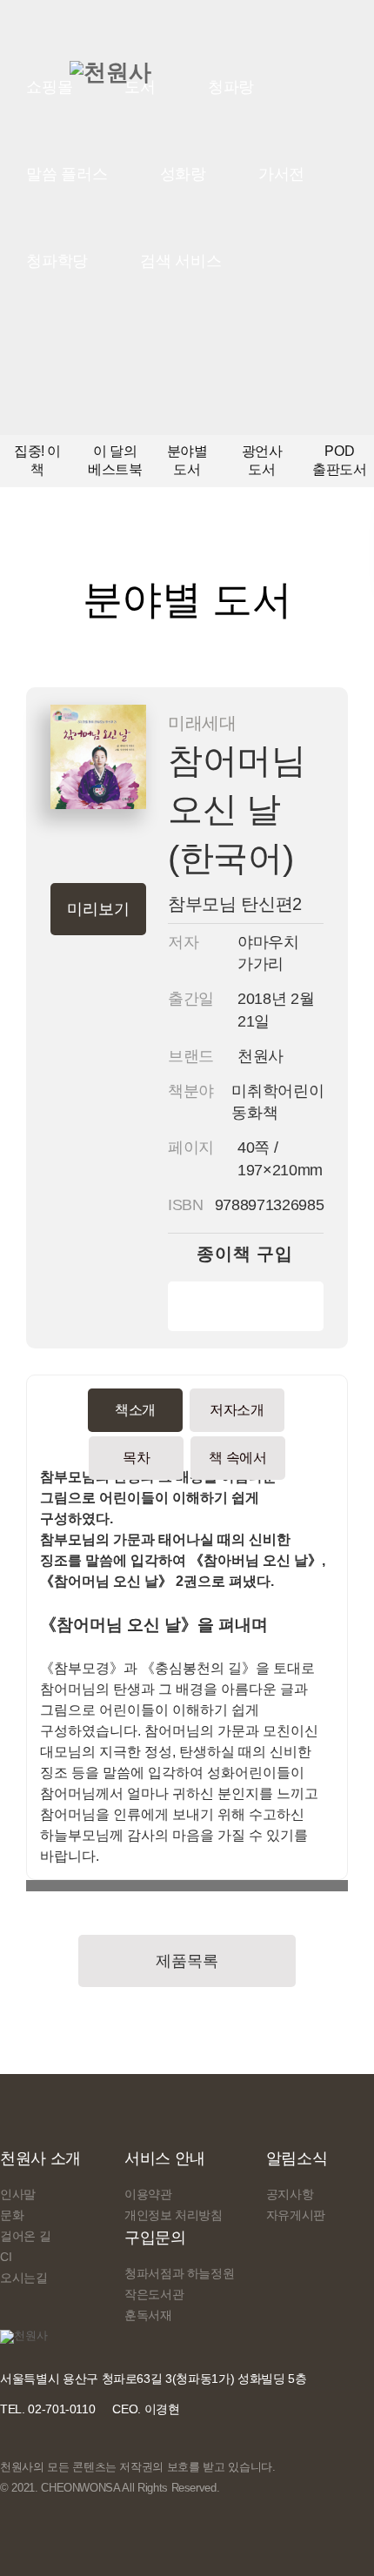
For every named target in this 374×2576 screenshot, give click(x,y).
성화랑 (183, 174)
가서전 (281, 174)
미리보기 (98, 909)
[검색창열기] (291, 87)
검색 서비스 (181, 261)
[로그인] (210, 86)
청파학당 (57, 261)
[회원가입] (247, 86)
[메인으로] (110, 72)
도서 (140, 87)
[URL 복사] (30, 1886)
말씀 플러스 (67, 174)
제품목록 (187, 1961)
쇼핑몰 (49, 87)
